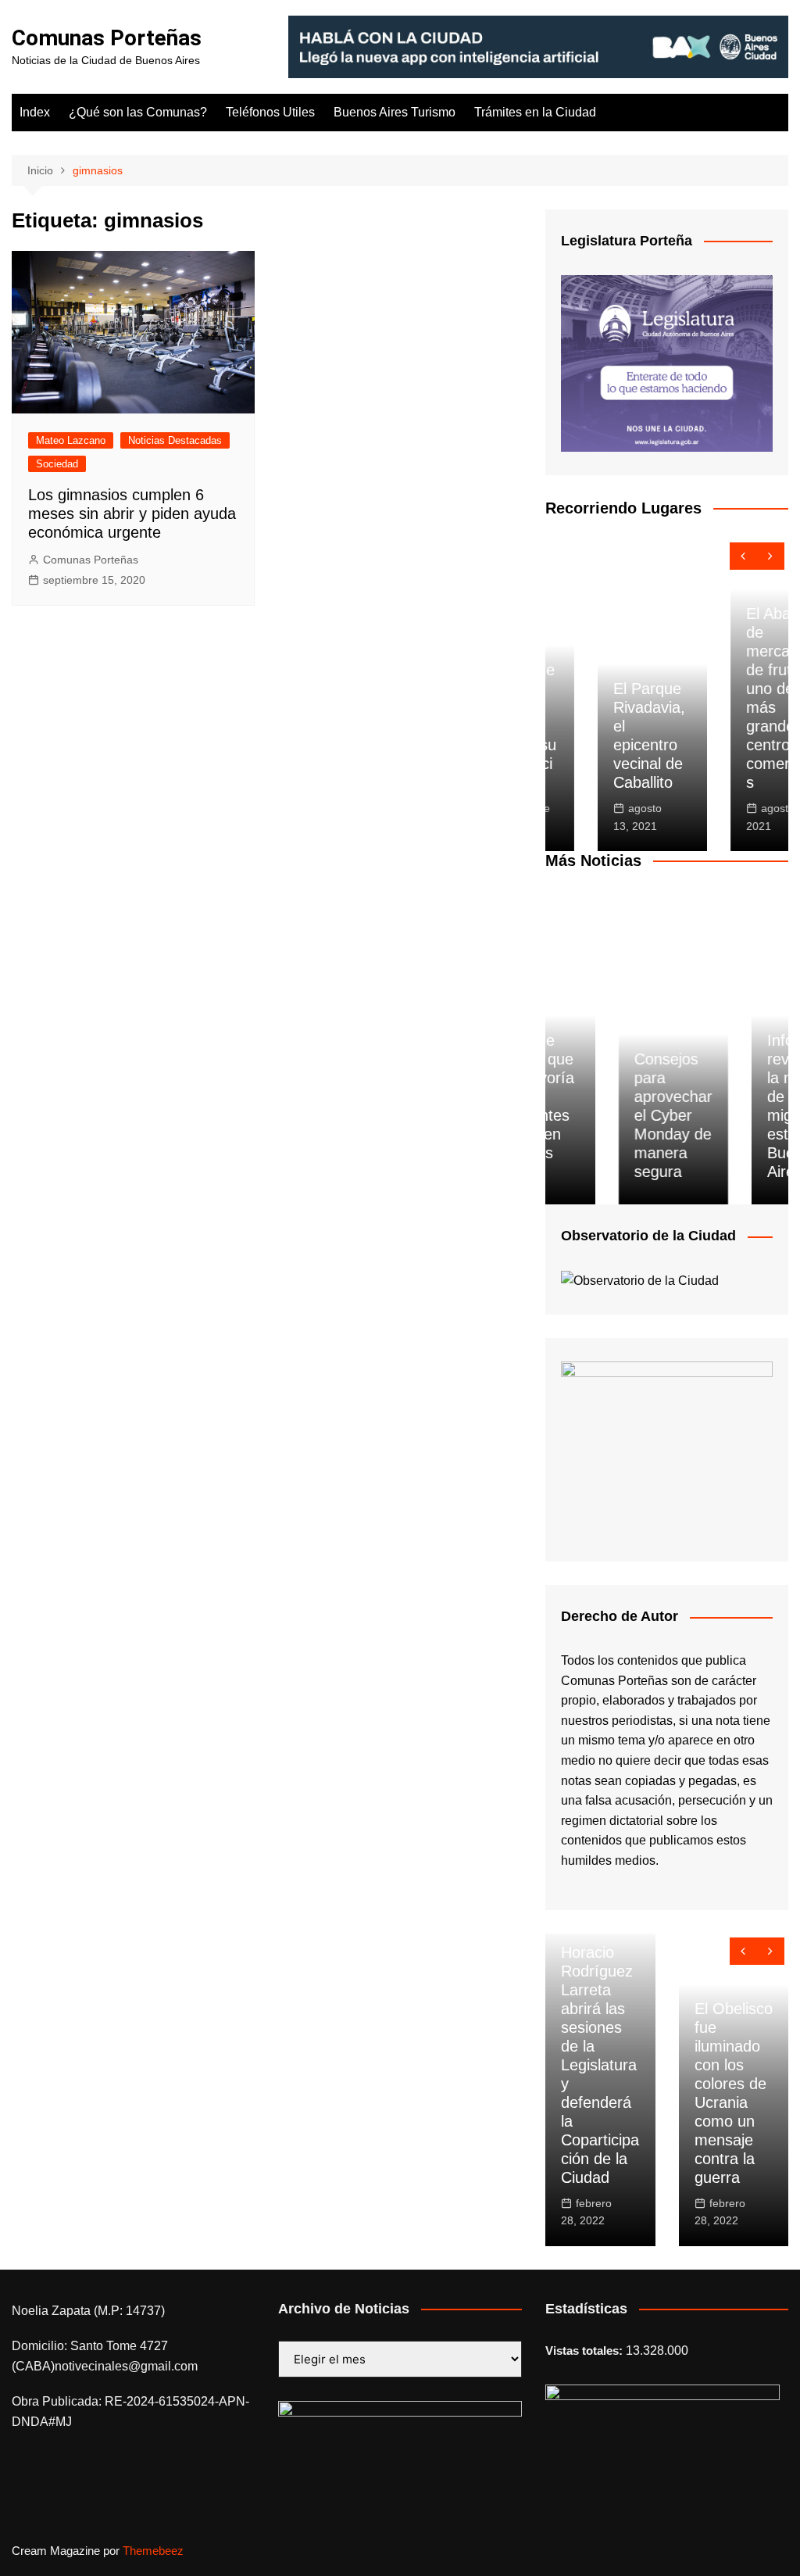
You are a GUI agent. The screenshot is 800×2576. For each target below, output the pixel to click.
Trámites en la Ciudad (535, 112)
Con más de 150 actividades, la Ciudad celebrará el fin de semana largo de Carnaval (732, 2102)
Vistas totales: (586, 2351)
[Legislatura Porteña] (667, 362)
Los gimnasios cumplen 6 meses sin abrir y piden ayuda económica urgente (132, 513)
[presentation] (743, 556)
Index (35, 112)
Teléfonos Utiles (270, 112)
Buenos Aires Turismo (395, 112)
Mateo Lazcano (71, 440)
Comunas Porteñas (107, 38)
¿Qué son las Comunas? (138, 112)
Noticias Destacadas (175, 440)
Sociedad (57, 464)
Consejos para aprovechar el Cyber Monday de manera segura (601, 1115)
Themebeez (153, 2551)
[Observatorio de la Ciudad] (640, 1280)
